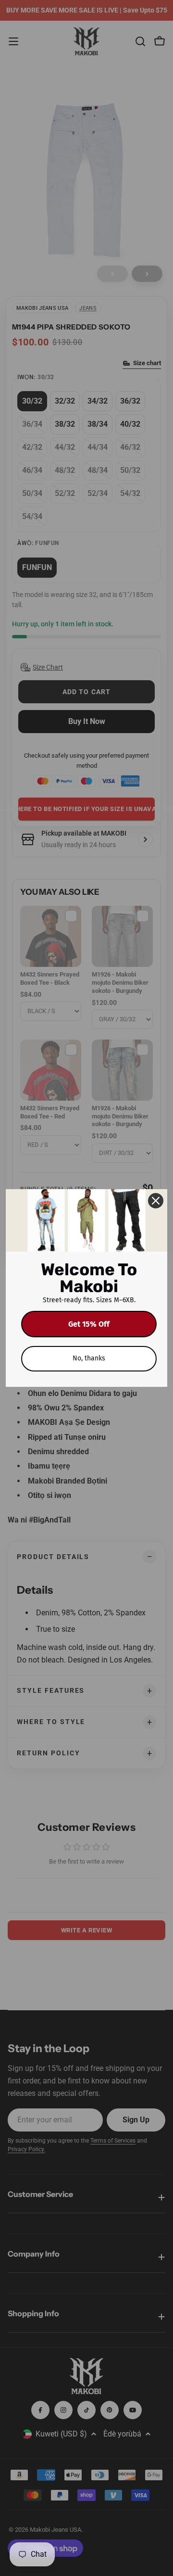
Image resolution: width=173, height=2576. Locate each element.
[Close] (156, 1201)
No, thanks (89, 1358)
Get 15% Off (89, 1324)
